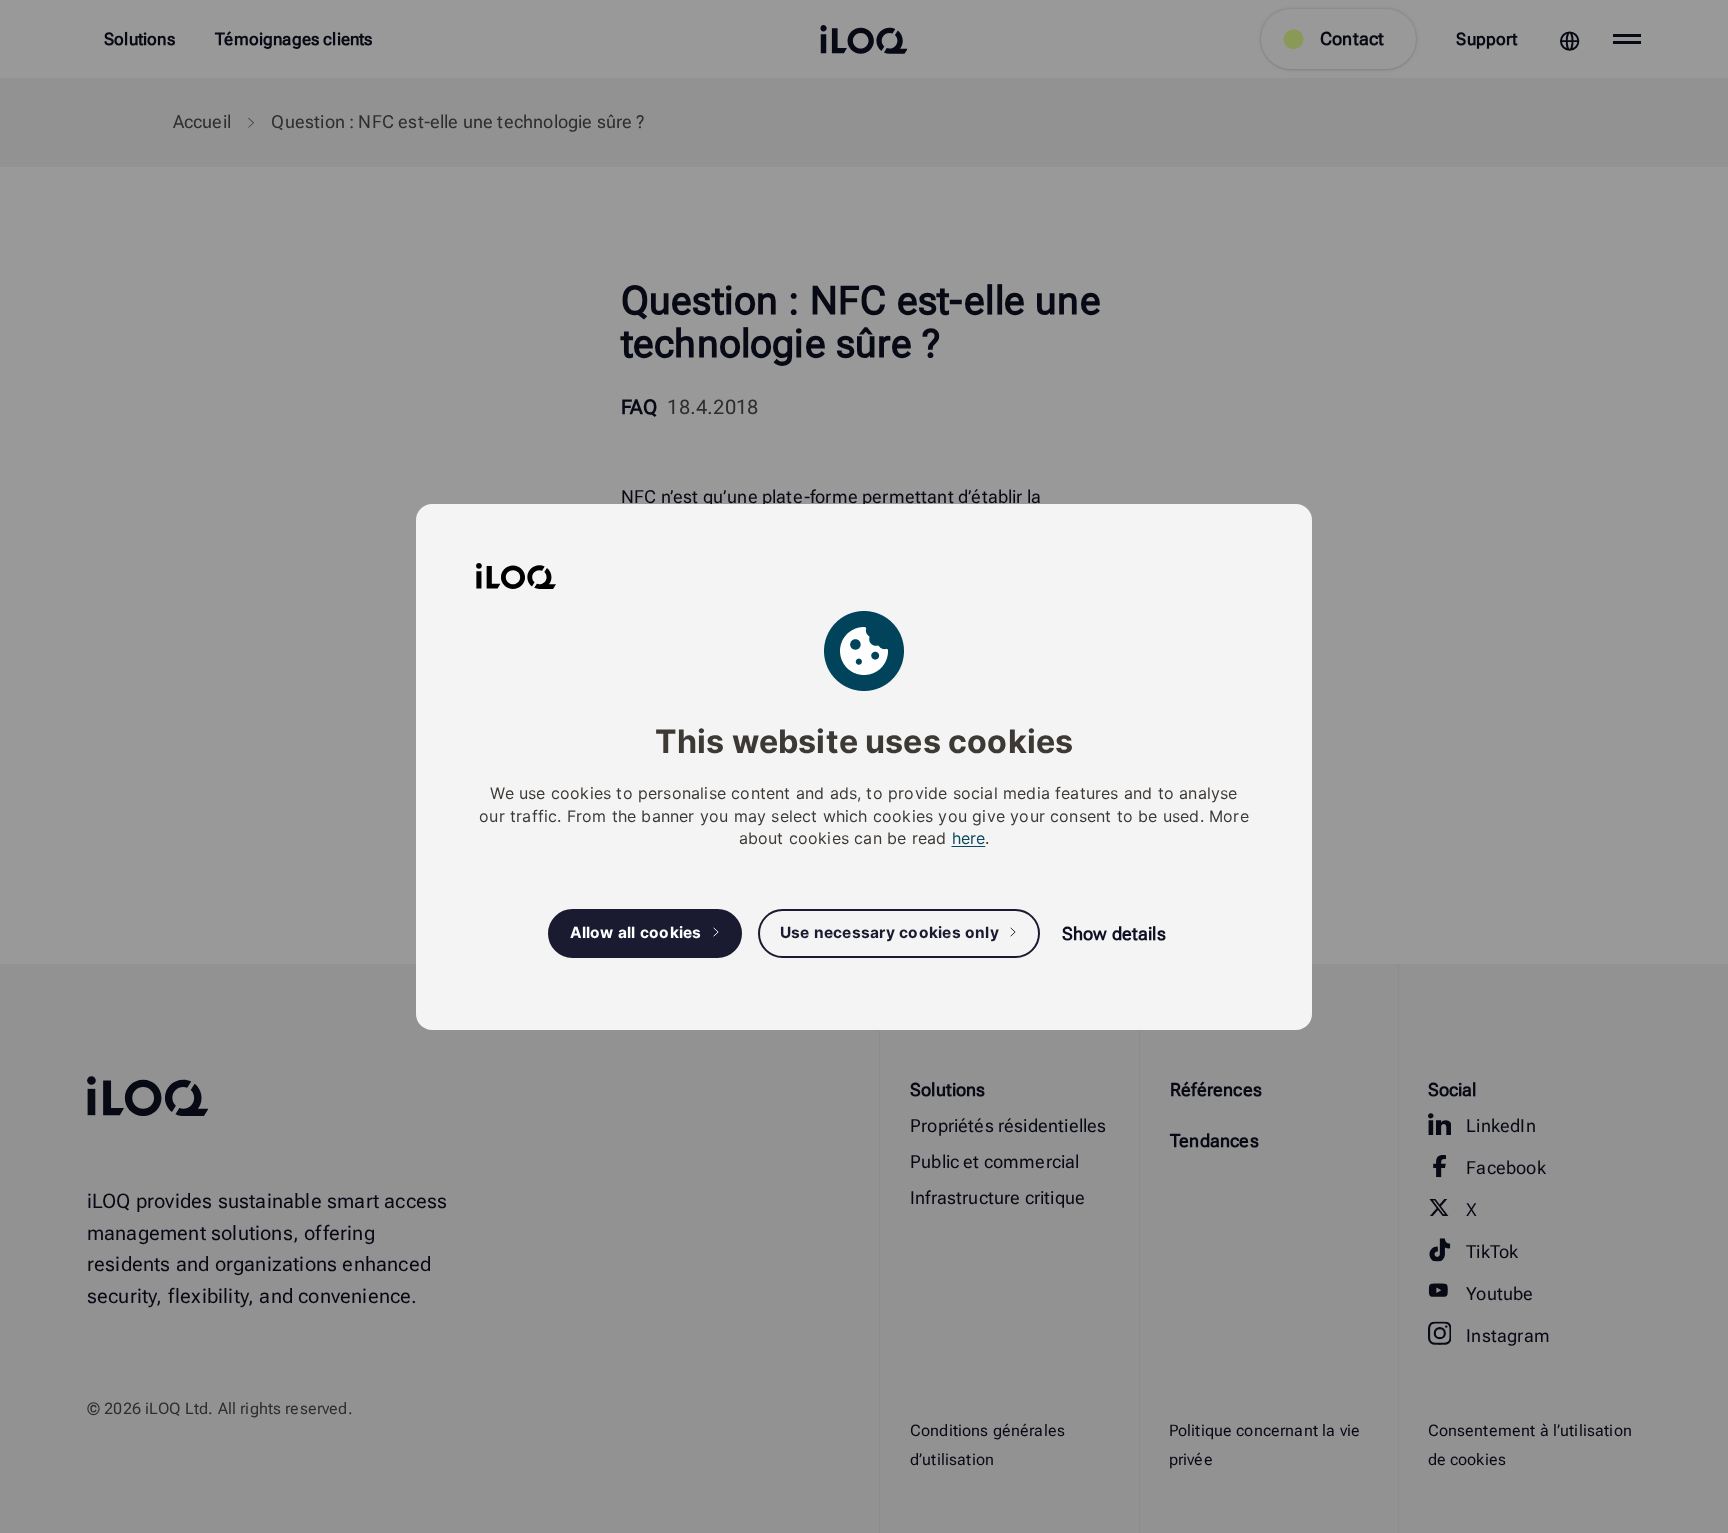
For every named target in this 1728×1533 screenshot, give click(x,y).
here (969, 838)
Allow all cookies (636, 932)
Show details (1114, 933)
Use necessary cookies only (889, 932)
